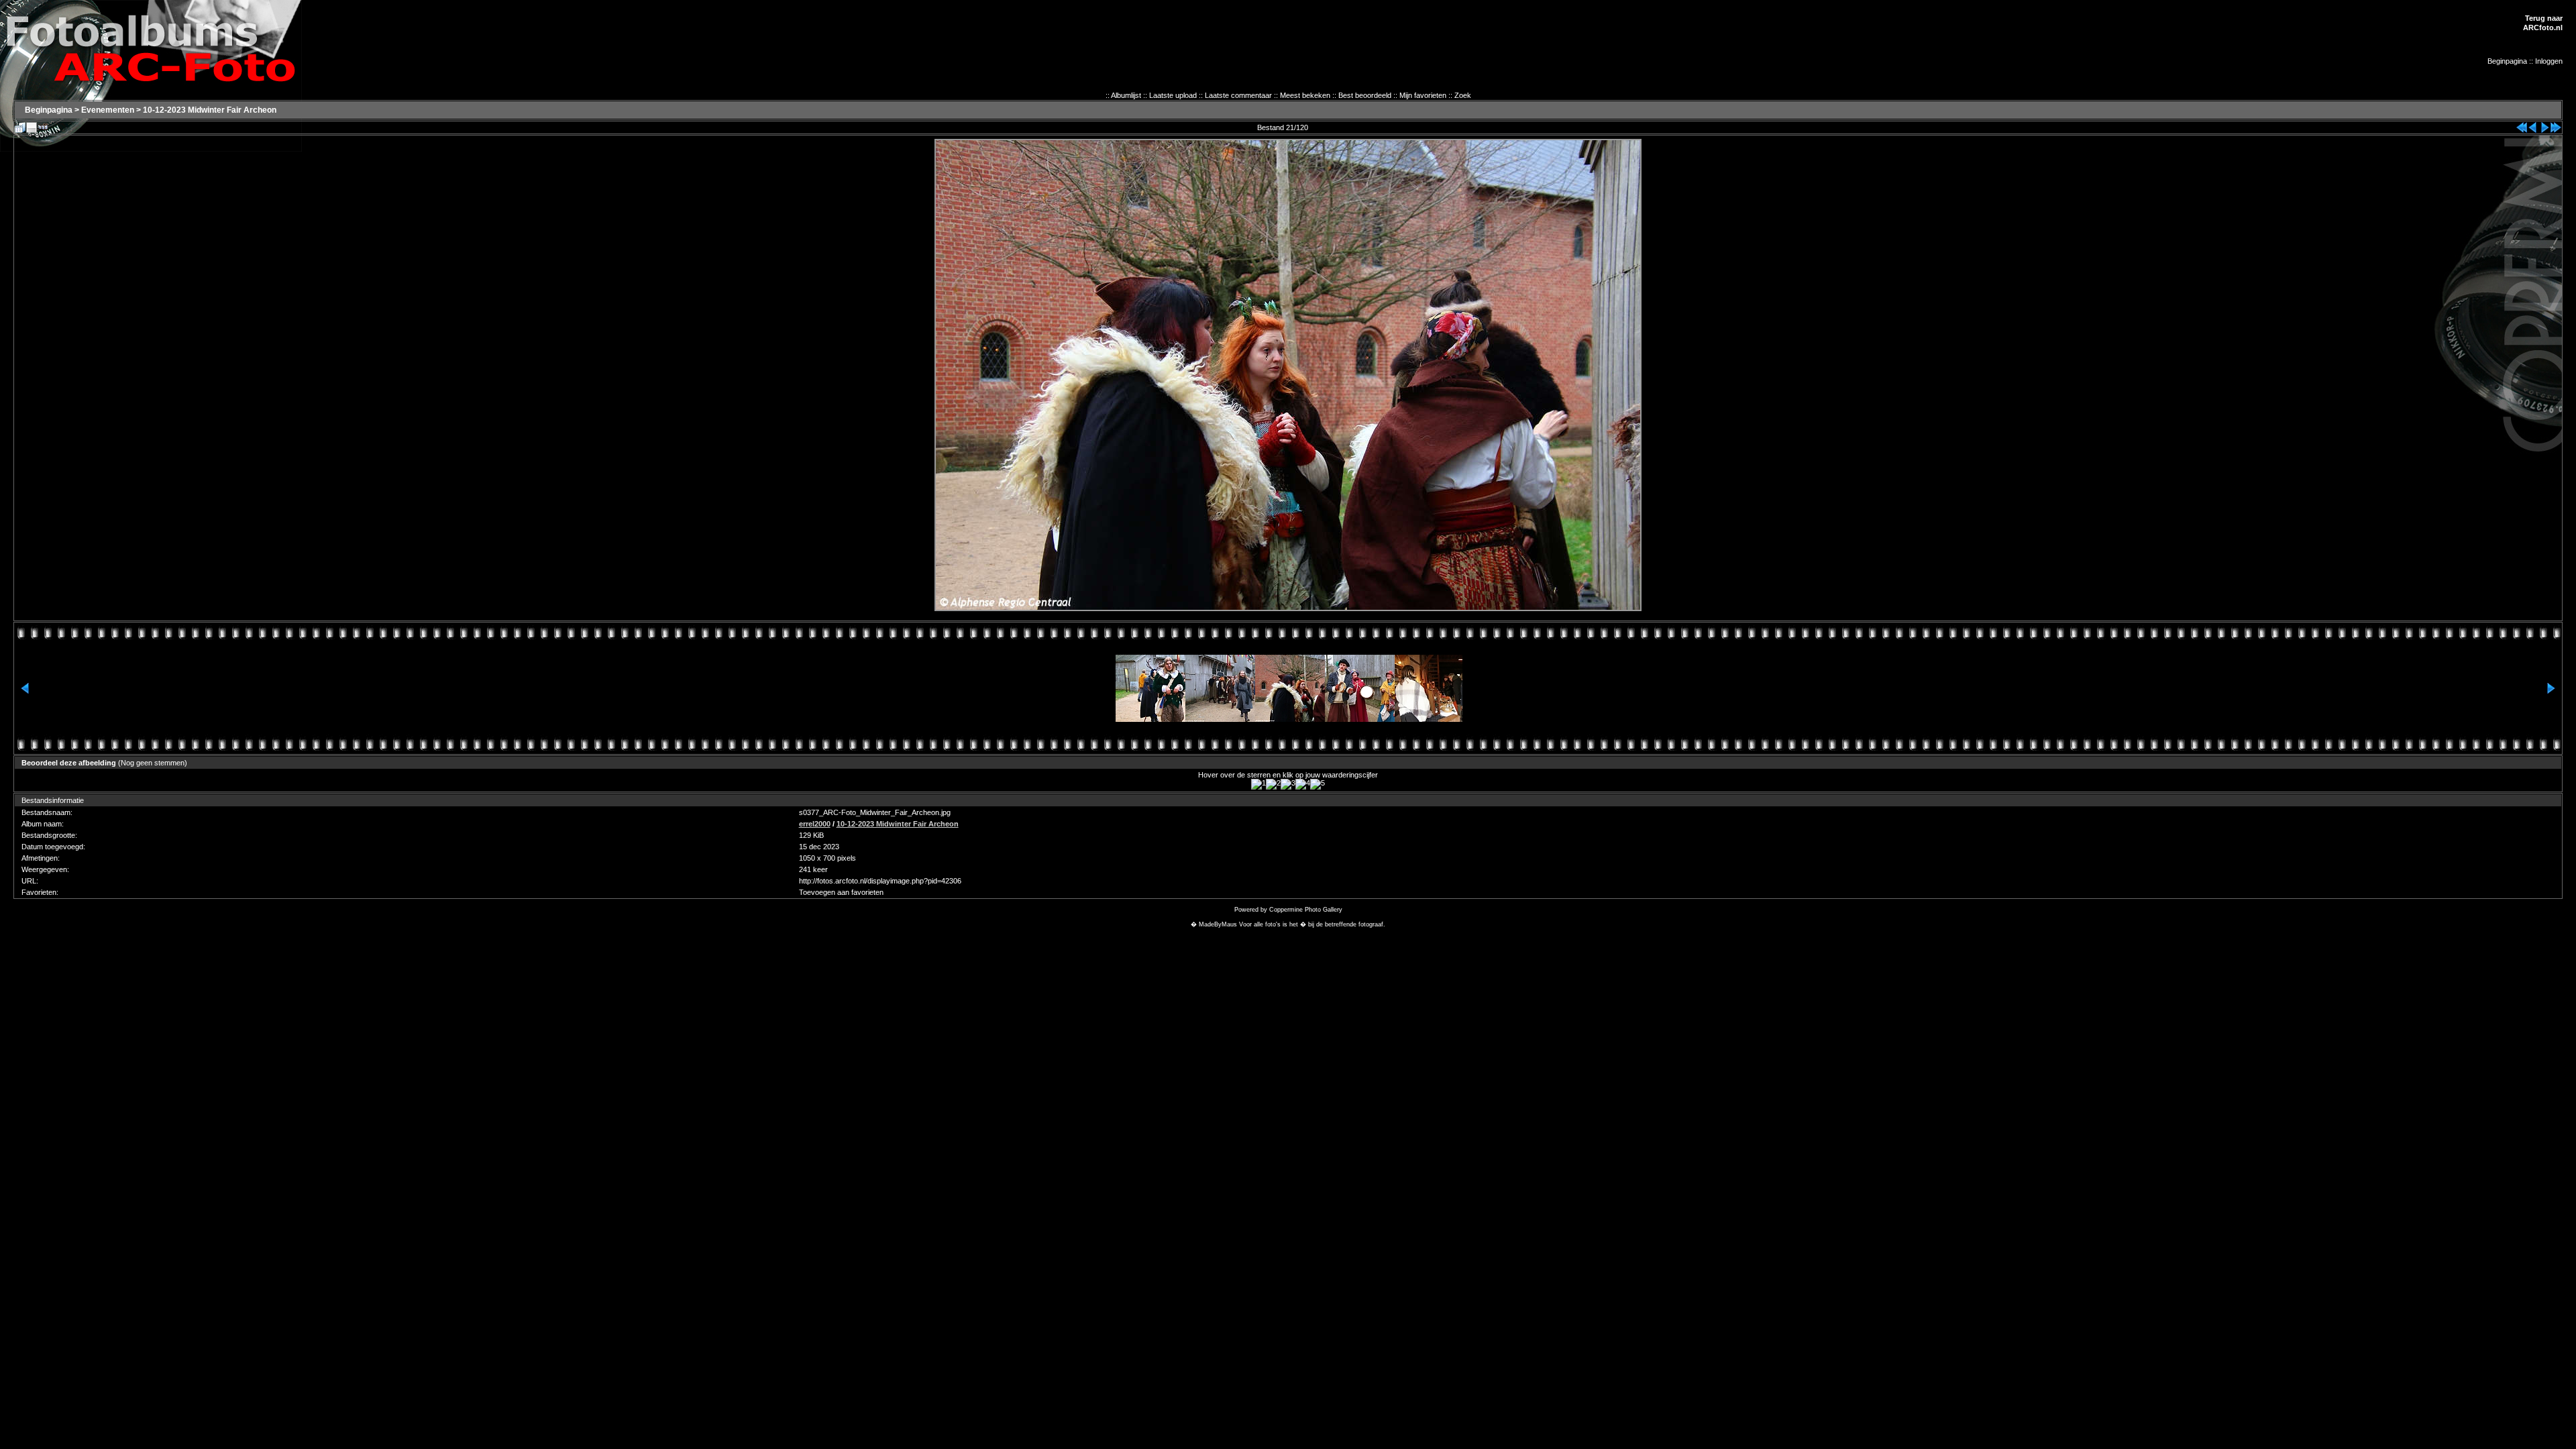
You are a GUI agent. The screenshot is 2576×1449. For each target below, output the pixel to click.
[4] (1303, 784)
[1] (1258, 784)
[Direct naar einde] (2556, 125)
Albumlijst (1126, 95)
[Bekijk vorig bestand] (2533, 125)
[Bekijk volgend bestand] (2544, 125)
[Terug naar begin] (2522, 125)
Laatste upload (1173, 95)
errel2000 (815, 824)
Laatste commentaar (1238, 95)
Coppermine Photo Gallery (1306, 910)
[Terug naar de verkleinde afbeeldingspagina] (20, 125)
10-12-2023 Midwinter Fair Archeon (210, 110)
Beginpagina (2507, 61)
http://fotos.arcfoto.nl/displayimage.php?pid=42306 (880, 881)
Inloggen (2549, 61)
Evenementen (108, 110)
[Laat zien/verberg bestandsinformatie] (32, 125)
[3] (1288, 784)
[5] (1318, 784)
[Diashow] (43, 125)
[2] (1273, 784)
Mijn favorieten (1423, 95)
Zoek (1463, 95)
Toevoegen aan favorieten (841, 892)
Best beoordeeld (1365, 95)
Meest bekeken (1305, 95)
